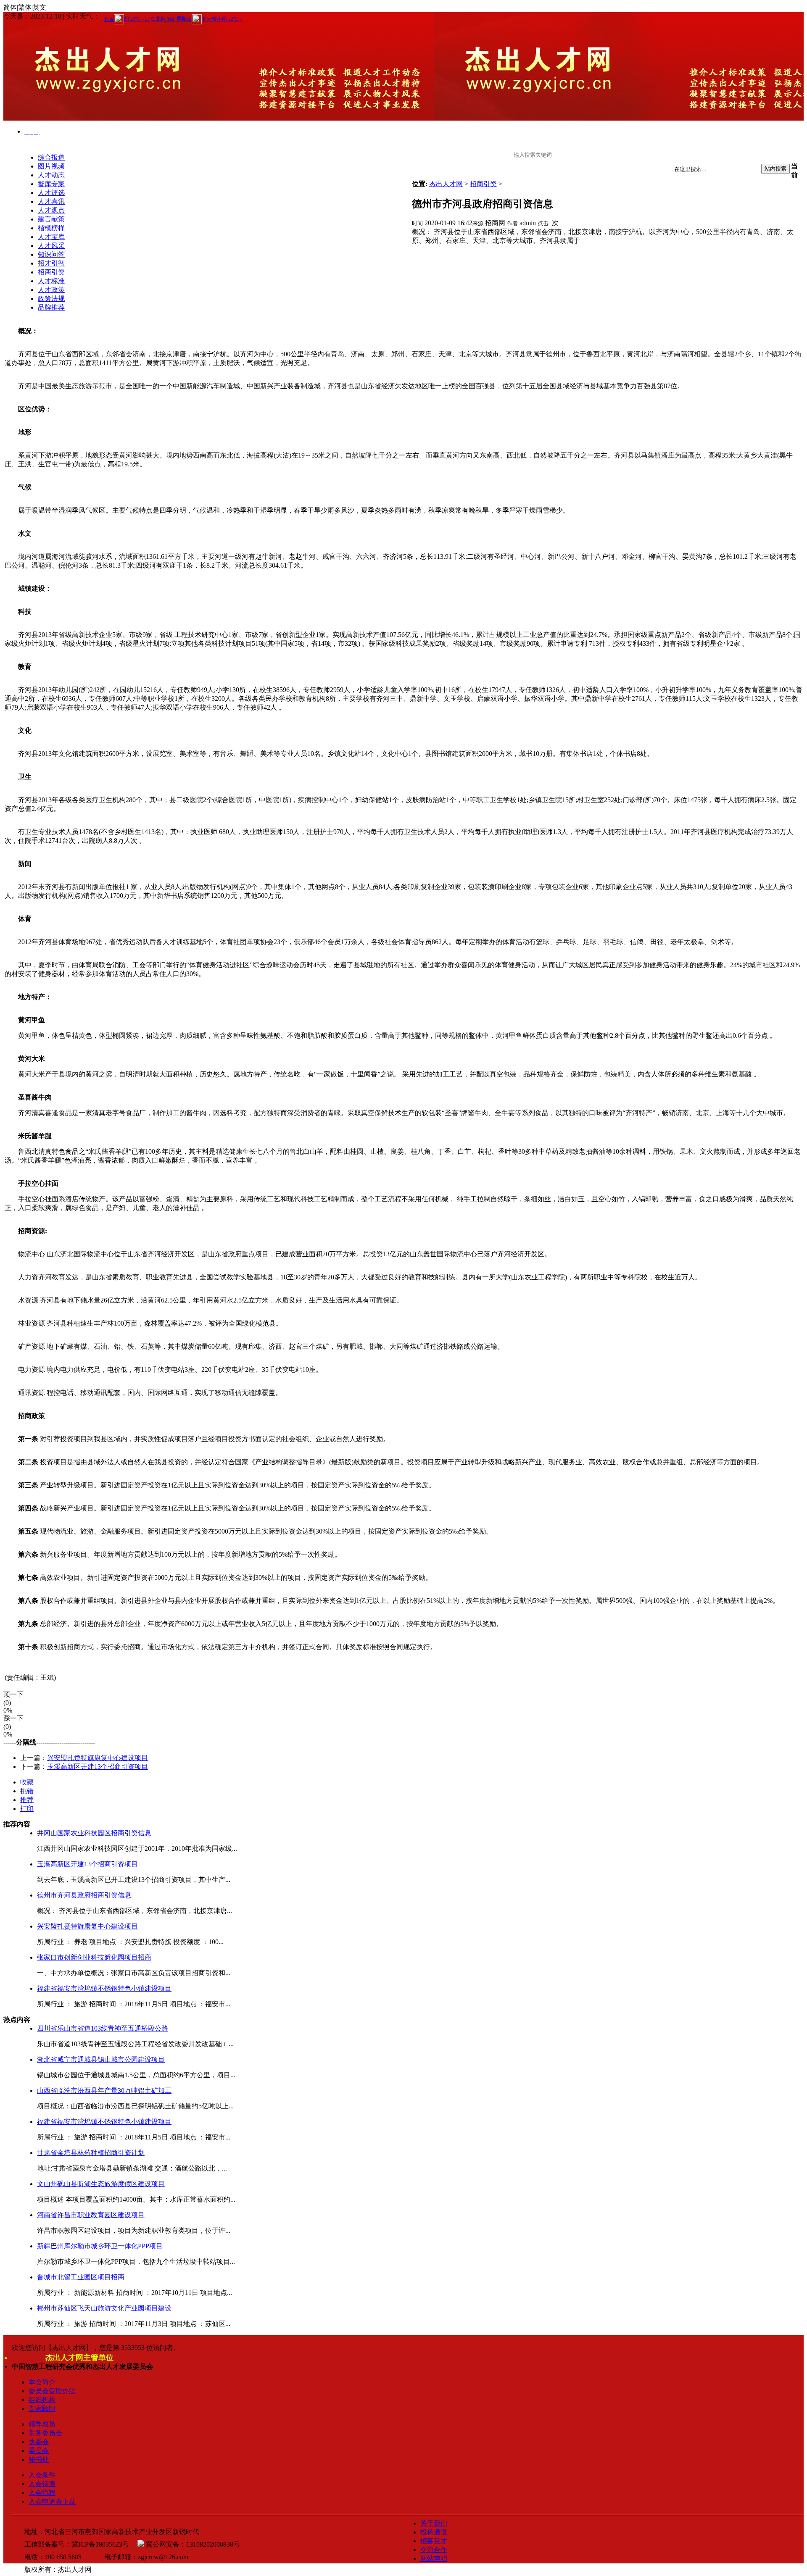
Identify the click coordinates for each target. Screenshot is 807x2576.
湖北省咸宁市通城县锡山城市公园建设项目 (101, 2059)
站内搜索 (775, 169)
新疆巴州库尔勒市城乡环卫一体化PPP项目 (100, 2246)
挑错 (27, 1791)
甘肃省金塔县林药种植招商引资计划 (91, 2153)
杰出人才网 (446, 184)
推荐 (27, 1800)
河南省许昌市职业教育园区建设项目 (91, 2215)
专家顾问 (42, 2409)
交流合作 (434, 2550)
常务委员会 (45, 2433)
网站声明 (434, 2559)
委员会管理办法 (52, 2391)
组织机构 (42, 2400)
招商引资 (483, 184)
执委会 (39, 2442)
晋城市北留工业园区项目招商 (81, 2277)
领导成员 (42, 2424)
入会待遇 (42, 2484)
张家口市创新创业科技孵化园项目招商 (94, 1957)
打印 (27, 1809)
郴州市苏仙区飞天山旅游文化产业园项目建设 (104, 2308)
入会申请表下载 (52, 2501)
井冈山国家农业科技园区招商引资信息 (94, 1833)
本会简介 (42, 2382)
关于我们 (434, 2523)
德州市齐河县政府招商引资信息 (84, 1895)
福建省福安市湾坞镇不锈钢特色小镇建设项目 (104, 1988)
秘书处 (39, 2459)
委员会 (39, 2451)
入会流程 (42, 2493)
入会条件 (42, 2475)
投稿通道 (434, 2532)
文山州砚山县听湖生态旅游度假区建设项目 (101, 2184)
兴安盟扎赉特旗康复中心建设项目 (98, 1758)
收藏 (27, 1782)
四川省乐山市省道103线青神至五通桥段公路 (103, 2028)
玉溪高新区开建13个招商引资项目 (98, 1767)
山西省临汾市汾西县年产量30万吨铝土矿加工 (104, 2091)
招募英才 (434, 2541)
